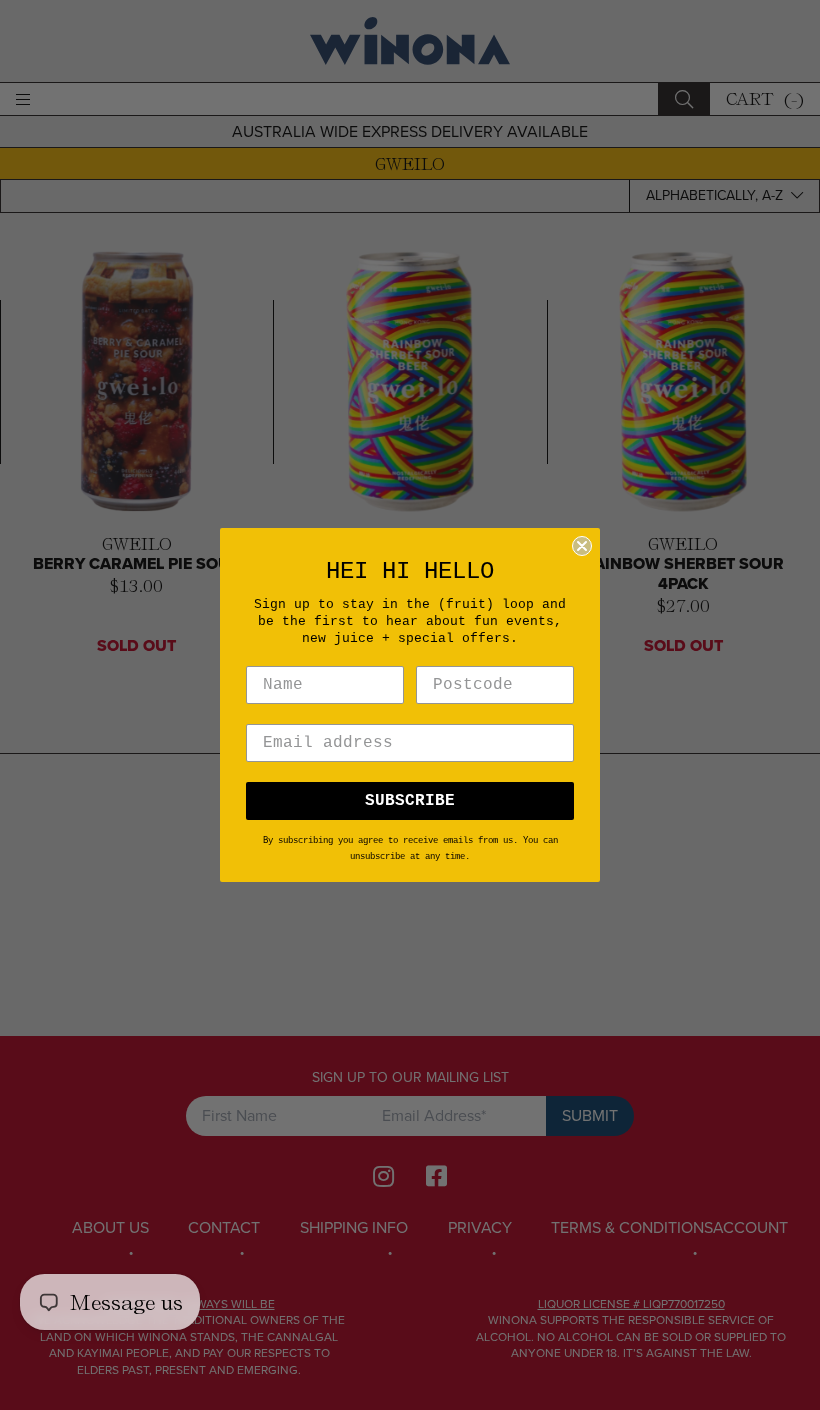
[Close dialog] (582, 546)
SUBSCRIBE (410, 801)
